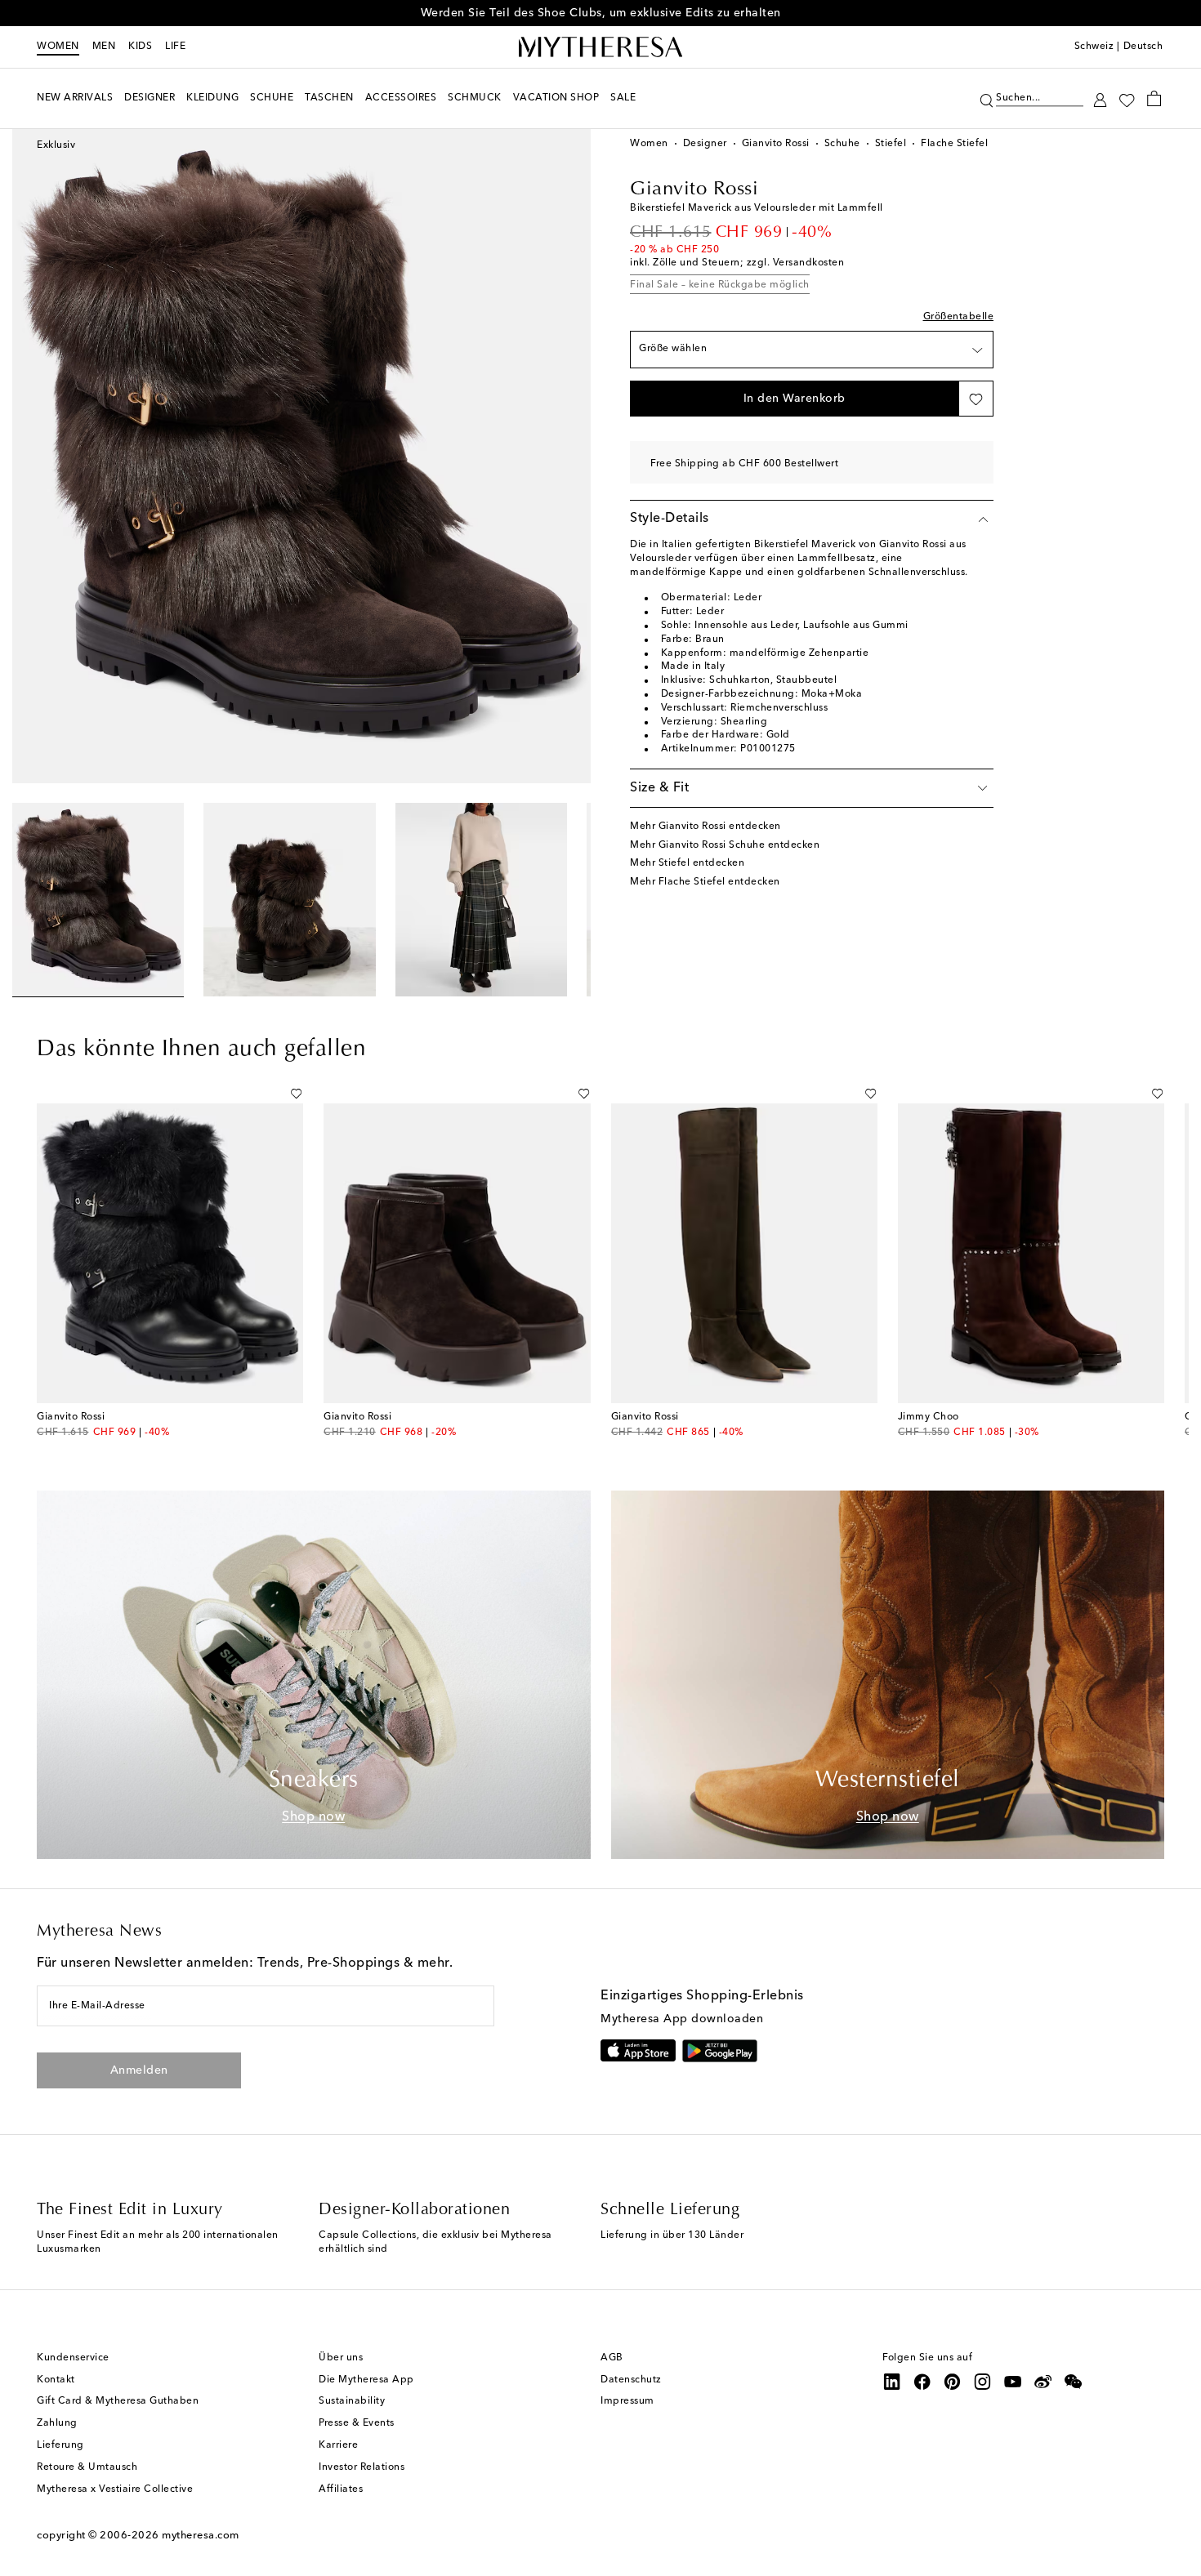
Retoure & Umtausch (87, 2467)
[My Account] (1100, 98)
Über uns (341, 2358)
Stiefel (891, 144)
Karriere (338, 2445)
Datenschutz (631, 2380)
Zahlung (57, 2423)
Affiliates (341, 2489)
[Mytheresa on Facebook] (922, 2382)
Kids (140, 47)
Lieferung (60, 2445)
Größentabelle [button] (959, 317)
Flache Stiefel (954, 144)
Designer (705, 144)
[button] (987, 98)
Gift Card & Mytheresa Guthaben (118, 2401)
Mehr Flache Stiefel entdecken (705, 882)
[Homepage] (600, 47)
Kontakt (56, 2380)
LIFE (175, 47)
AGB (612, 2358)
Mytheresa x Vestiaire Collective (115, 2489)
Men (104, 47)
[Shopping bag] (1154, 98)
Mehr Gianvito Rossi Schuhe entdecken (725, 845)
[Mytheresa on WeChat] (1074, 2382)
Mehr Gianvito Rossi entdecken (705, 827)
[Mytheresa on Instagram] (983, 2382)
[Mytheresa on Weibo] (1043, 2382)
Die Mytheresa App (366, 2380)
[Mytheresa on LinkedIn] (892, 2382)
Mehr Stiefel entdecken (687, 863)
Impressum (627, 2401)
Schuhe (842, 144)
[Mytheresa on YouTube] (1013, 2382)
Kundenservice (73, 2358)
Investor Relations (362, 2467)
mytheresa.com (201, 2536)
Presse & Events (357, 2423)
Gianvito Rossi (776, 144)
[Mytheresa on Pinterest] (953, 2382)
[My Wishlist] (1127, 99)
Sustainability (352, 2401)
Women (58, 47)
